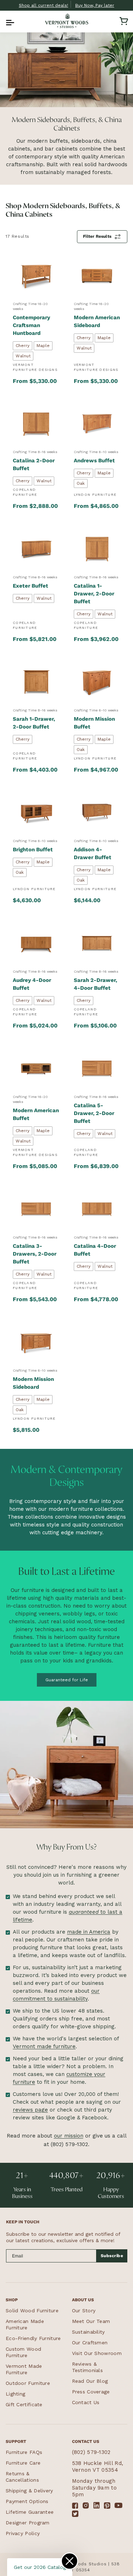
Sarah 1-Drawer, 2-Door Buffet (34, 723)
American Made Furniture (25, 2324)
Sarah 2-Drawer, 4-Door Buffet (95, 984)
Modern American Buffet (36, 1114)
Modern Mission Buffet (94, 723)
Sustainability (88, 2332)
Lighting (15, 2394)
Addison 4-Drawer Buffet (93, 853)
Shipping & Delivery (29, 2491)
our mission (69, 2136)
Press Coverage (91, 2392)
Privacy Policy (23, 2533)
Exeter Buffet (31, 586)
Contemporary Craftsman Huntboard (31, 325)
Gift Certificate (24, 2404)
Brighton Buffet (33, 850)
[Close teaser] (70, 2561)
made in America (89, 1932)
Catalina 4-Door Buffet (95, 1250)
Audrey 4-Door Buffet (32, 984)
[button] (9, 21)
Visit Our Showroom (97, 2353)
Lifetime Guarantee (30, 2512)
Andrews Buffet (94, 461)
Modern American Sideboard (97, 321)
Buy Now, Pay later (95, 5)
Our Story (84, 2310)
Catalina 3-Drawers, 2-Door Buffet (35, 1254)
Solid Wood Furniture (32, 2310)
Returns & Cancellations (22, 2477)
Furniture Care (23, 2463)
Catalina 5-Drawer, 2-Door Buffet (94, 1113)
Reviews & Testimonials (88, 2367)
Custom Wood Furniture (23, 2352)
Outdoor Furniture (28, 2383)
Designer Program (28, 2523)
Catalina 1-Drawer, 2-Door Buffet (94, 594)
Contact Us (86, 2402)
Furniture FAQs (24, 2452)
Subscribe (112, 2256)
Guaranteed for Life (67, 1680)
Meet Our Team (91, 2321)
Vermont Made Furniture (24, 2369)
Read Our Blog (90, 2381)
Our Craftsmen (90, 2343)
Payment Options (27, 2501)
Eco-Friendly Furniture (33, 2338)
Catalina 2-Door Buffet (34, 464)
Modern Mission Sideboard (33, 1383)
